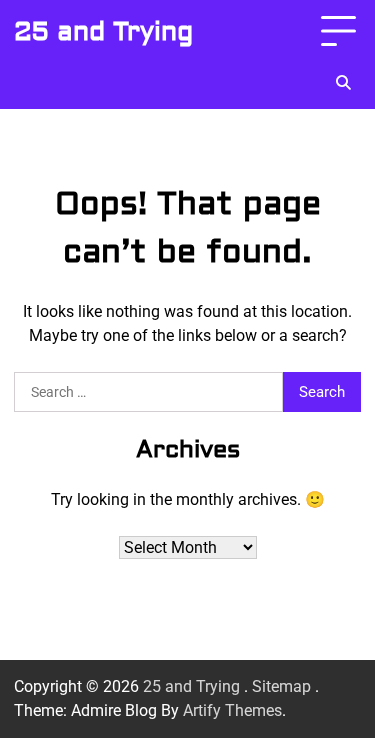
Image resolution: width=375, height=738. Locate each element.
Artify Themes (232, 710)
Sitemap (281, 686)
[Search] (343, 83)
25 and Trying (103, 32)
